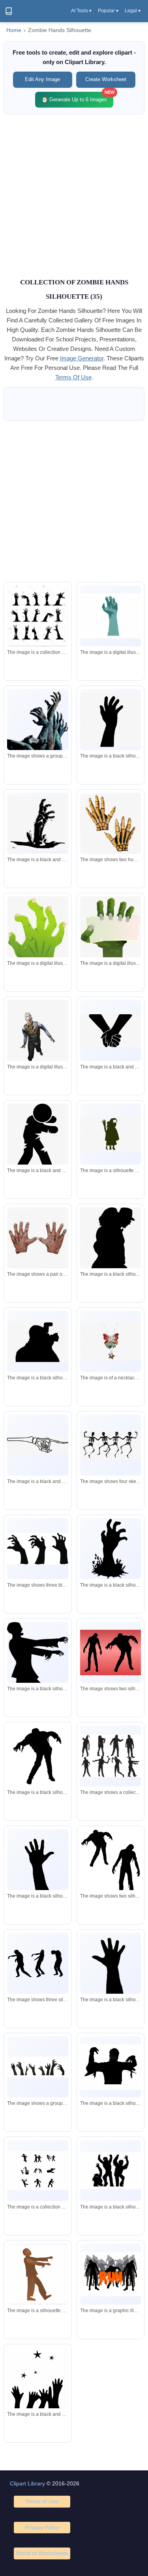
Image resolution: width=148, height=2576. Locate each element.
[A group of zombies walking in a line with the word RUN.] (111, 2274)
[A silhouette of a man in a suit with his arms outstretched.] (37, 1675)
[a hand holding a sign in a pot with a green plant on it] (111, 955)
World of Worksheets (42, 2553)
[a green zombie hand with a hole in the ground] (37, 942)
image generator (82, 358)
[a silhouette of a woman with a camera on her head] (37, 1342)
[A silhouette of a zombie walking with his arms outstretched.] (37, 1756)
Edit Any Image (42, 79)
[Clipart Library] (9, 11)
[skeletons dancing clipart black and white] (111, 1445)
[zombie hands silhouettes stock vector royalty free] (37, 618)
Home (14, 30)
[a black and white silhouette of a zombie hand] (111, 1549)
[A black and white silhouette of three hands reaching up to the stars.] (37, 2389)
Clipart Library (27, 2483)
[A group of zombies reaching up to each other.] (37, 720)
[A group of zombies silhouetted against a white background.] (111, 2171)
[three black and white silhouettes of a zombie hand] (37, 1549)
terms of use (73, 377)
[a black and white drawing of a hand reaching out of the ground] (37, 823)
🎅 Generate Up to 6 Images (77, 97)
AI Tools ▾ (81, 11)
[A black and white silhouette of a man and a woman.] (111, 1866)
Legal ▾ (133, 11)
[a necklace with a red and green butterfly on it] (111, 1341)
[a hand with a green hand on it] (111, 616)
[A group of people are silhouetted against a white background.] (37, 1963)
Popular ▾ (108, 11)
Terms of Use (42, 2501)
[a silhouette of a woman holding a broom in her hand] (111, 1134)
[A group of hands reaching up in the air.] (37, 2067)
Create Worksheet (106, 79)
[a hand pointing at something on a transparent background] (37, 1445)
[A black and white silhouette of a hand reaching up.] (37, 1864)
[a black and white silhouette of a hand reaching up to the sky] (111, 720)
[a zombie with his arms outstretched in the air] (37, 1037)
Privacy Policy (42, 2527)
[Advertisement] (74, 195)
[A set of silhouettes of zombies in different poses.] (111, 1756)
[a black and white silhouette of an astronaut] (37, 1137)
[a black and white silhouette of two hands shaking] (111, 1030)
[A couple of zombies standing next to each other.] (111, 1653)
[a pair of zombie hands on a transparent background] (37, 1238)
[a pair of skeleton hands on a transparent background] (111, 823)
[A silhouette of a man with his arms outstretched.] (111, 2067)
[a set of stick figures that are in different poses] (37, 2171)
